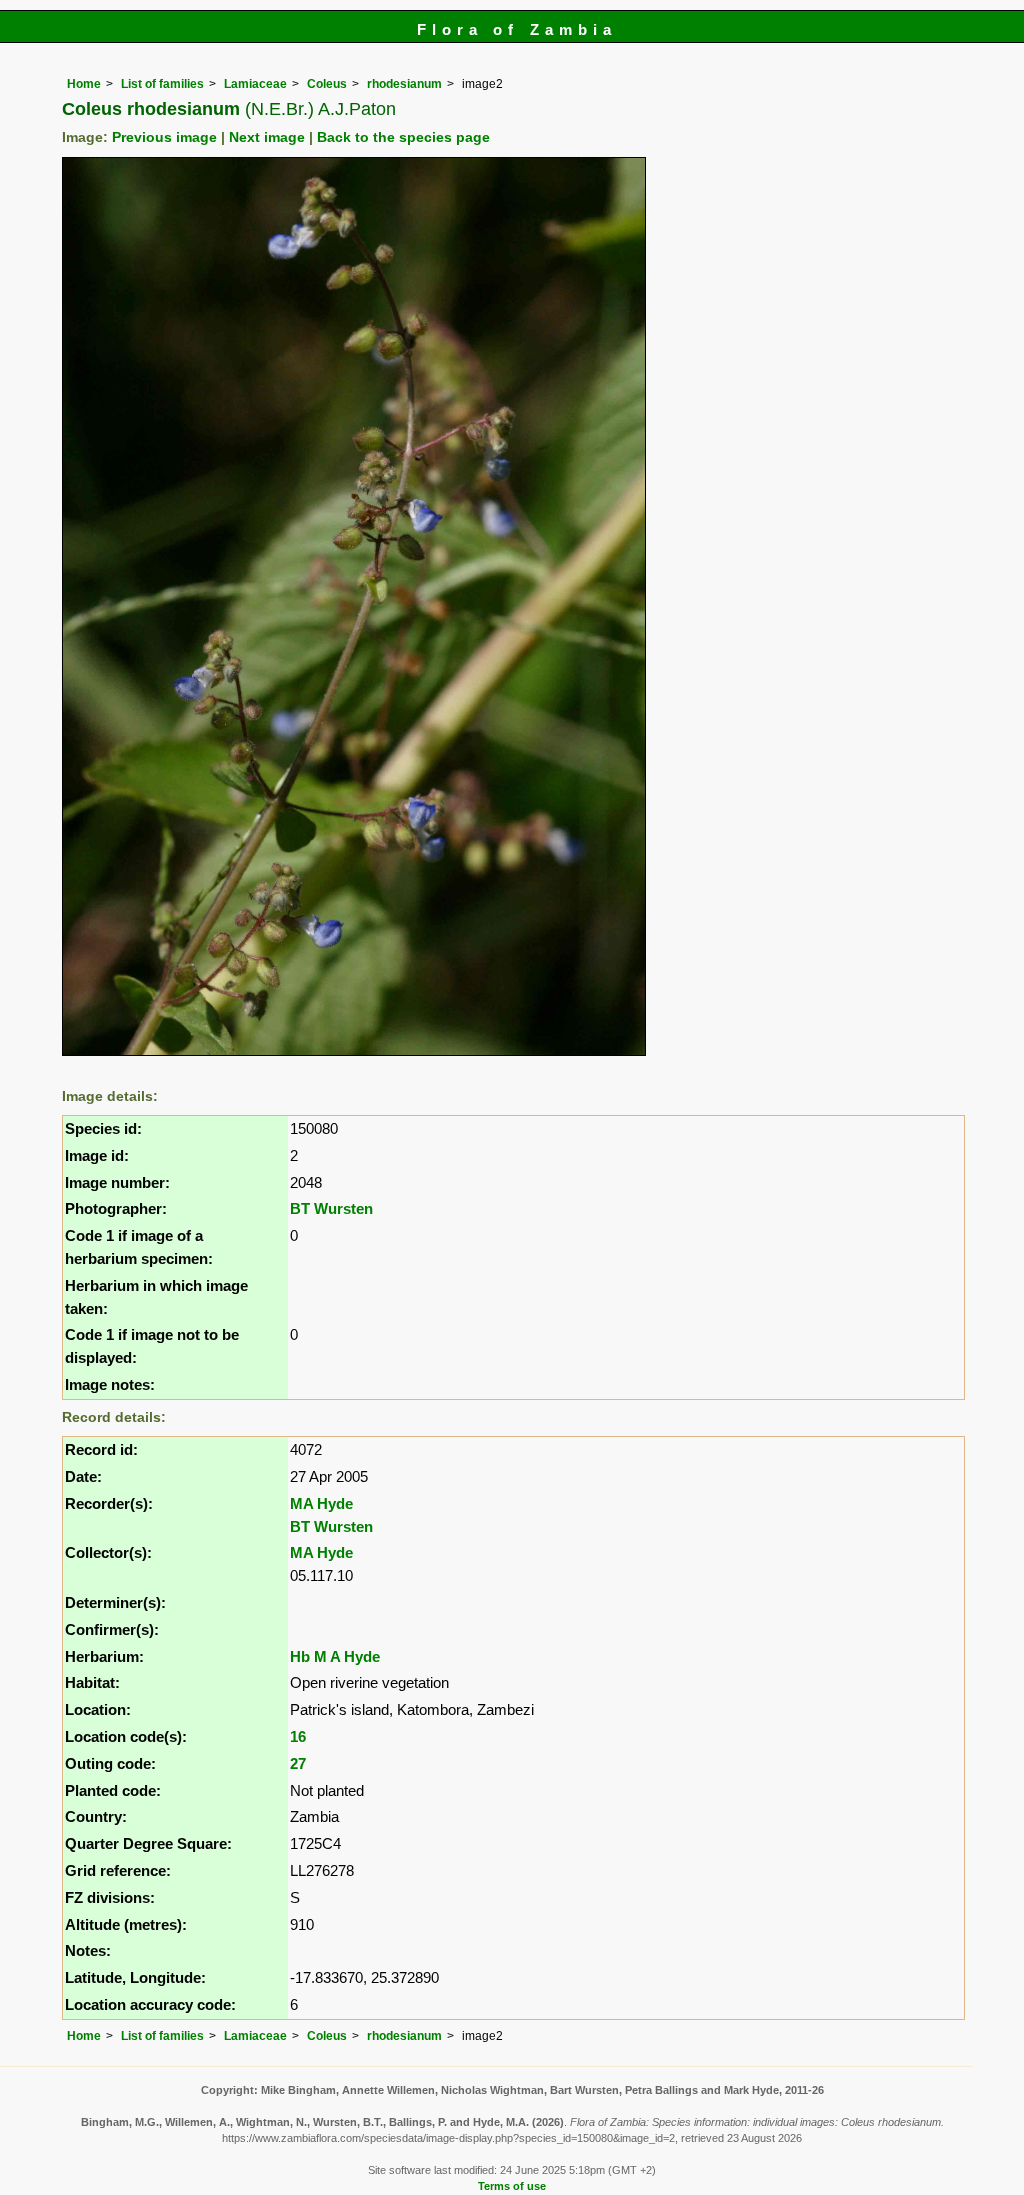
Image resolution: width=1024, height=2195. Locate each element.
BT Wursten (331, 1208)
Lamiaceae (255, 84)
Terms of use (512, 2186)
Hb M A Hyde (335, 1656)
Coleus (327, 84)
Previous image (164, 137)
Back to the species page (403, 137)
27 (298, 1763)
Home (84, 84)
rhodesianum (404, 84)
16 (298, 1736)
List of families (162, 84)
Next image (267, 137)
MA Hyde (321, 1503)
